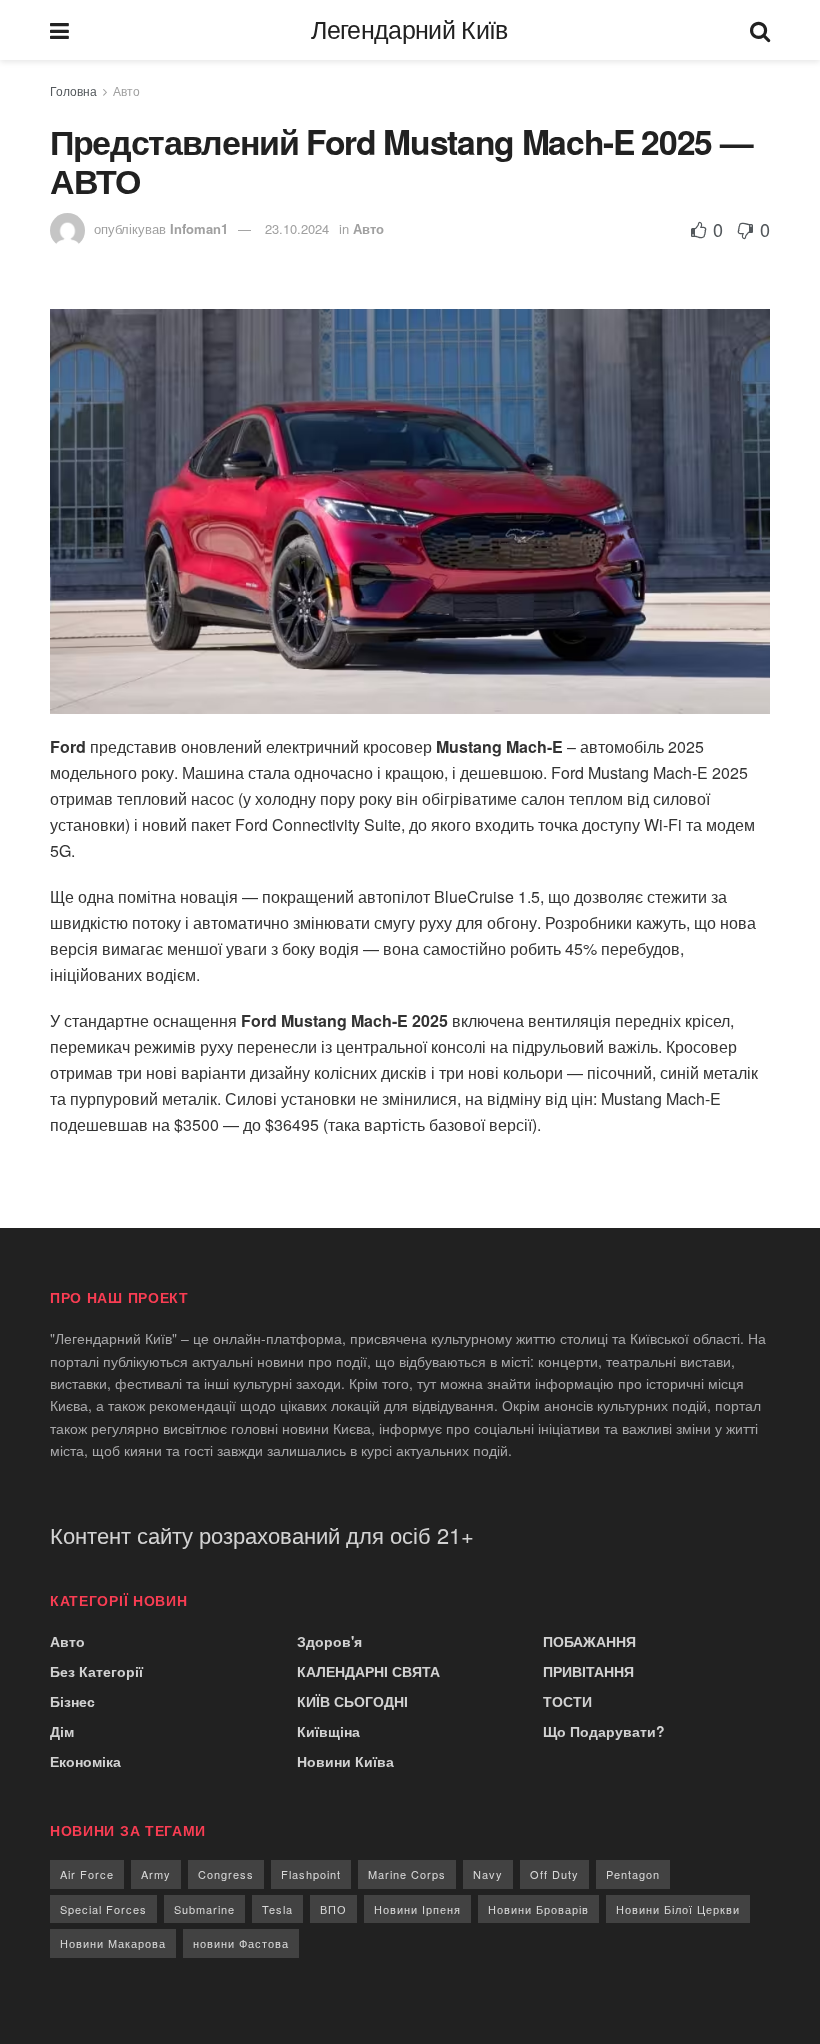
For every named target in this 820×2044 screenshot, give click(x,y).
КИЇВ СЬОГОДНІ (352, 1701)
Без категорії (96, 1671)
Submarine (204, 1909)
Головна (73, 90)
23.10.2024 (297, 228)
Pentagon (633, 1874)
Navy (488, 1874)
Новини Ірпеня (417, 1909)
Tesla (277, 1909)
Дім (62, 1731)
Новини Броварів (538, 1909)
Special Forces (103, 1909)
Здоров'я (329, 1641)
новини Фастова (241, 1943)
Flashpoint (311, 1874)
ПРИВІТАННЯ (588, 1671)
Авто (126, 90)
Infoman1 (199, 228)
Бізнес (72, 1701)
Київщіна (328, 1731)
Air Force (87, 1874)
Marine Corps (407, 1874)
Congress (226, 1874)
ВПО (333, 1909)
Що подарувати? (604, 1731)
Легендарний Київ (409, 30)
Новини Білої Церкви (678, 1909)
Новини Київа (345, 1761)
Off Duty (554, 1874)
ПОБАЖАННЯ (589, 1641)
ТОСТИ (567, 1701)
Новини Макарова (113, 1943)
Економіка (85, 1761)
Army (156, 1874)
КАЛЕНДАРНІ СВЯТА (368, 1671)
